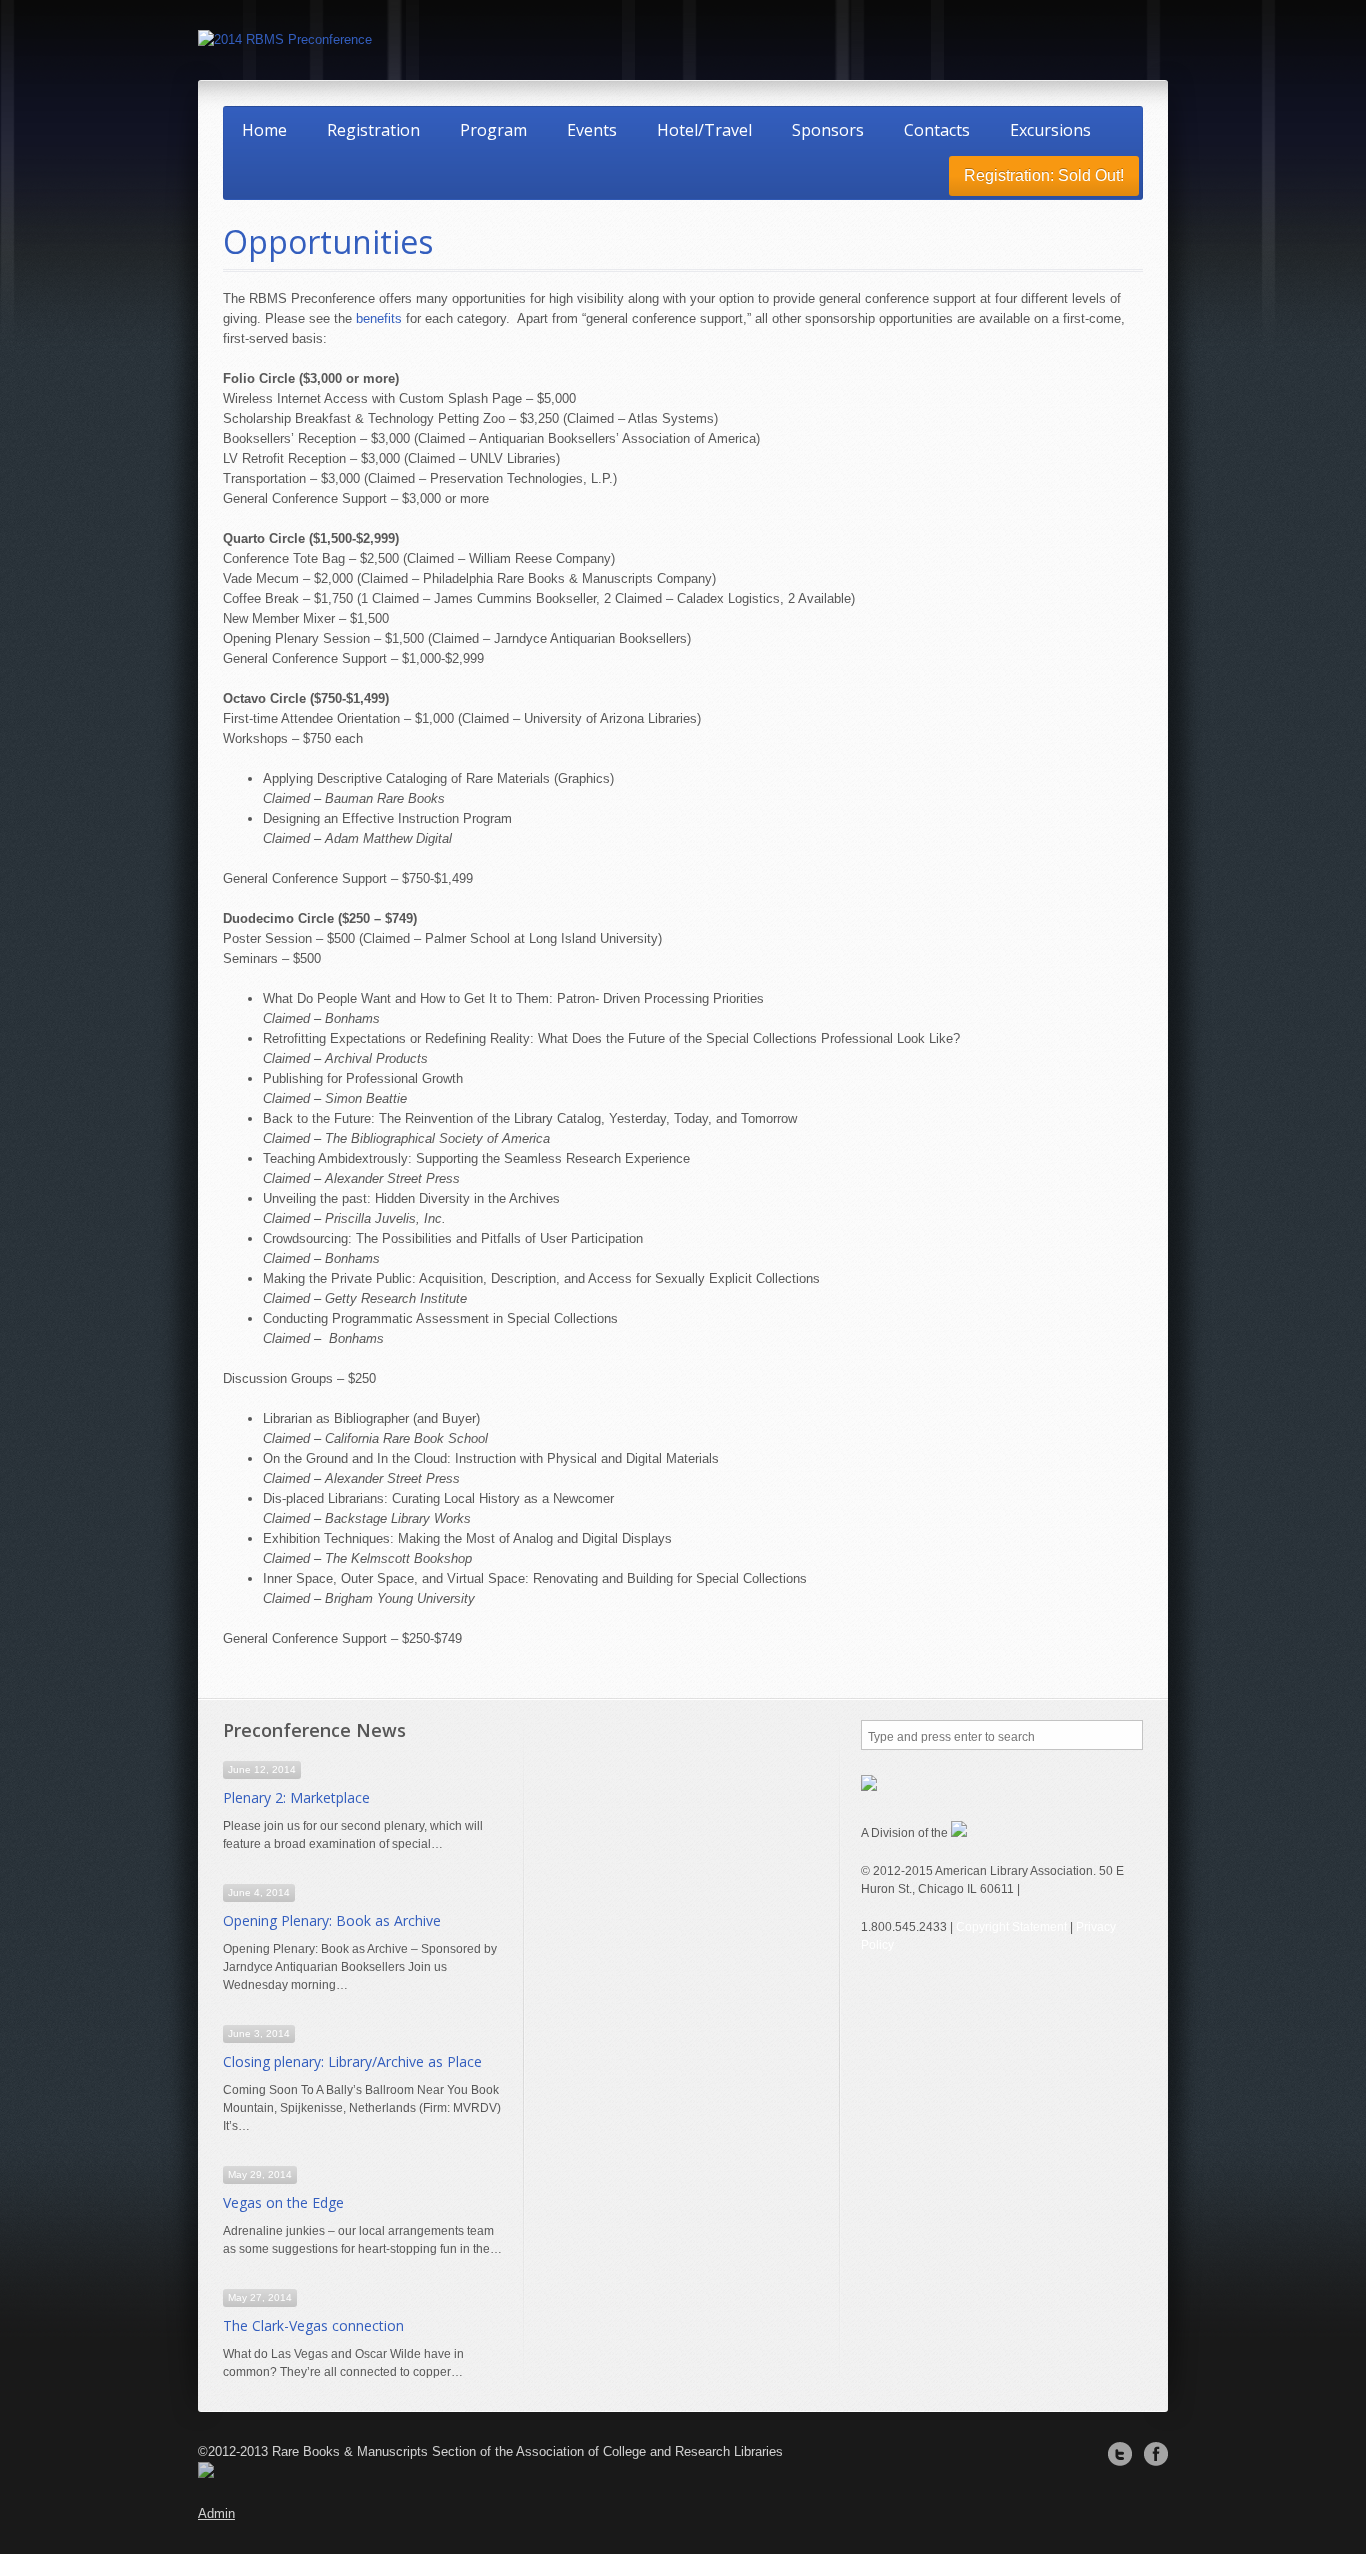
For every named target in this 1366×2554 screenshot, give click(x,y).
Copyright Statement (1011, 1927)
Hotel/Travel (704, 130)
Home (264, 130)
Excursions (1050, 130)
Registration (373, 130)
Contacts (937, 130)
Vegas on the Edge (283, 2202)
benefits (379, 318)
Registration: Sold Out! (1044, 175)
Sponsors (828, 130)
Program (493, 130)
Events (592, 130)
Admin (216, 2513)
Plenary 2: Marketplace (296, 1797)
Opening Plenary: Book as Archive (332, 1920)
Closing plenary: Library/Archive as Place (352, 2061)
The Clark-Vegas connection (313, 2325)
